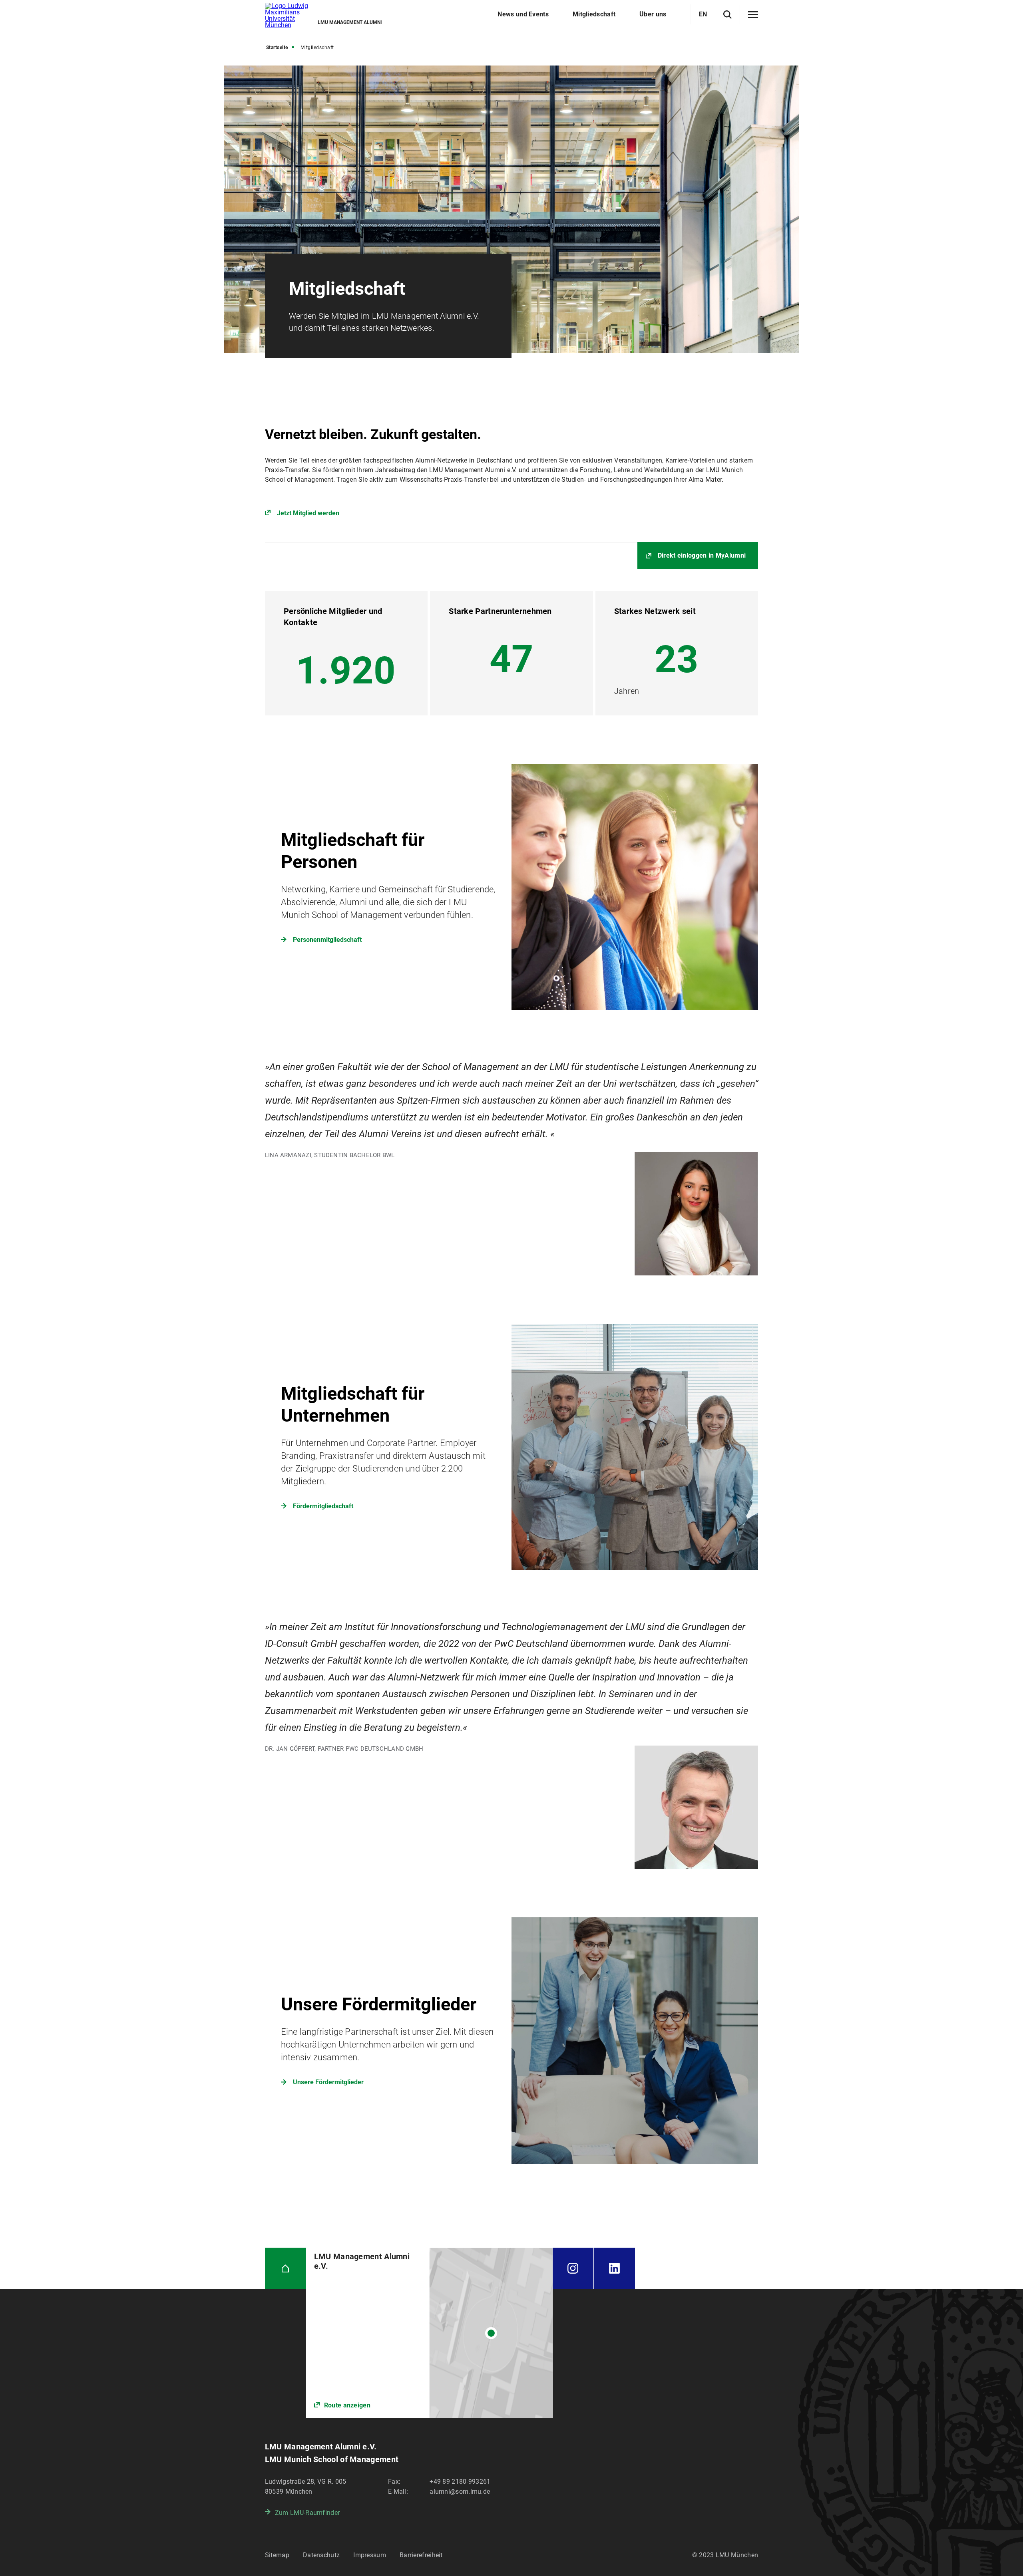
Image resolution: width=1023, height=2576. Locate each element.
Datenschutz (321, 2555)
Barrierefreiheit (421, 2555)
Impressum (370, 2555)
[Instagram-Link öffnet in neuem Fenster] (573, 2268)
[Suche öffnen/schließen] (727, 15)
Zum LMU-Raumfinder (307, 2513)
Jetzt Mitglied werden (308, 513)
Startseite (277, 48)
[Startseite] (286, 2268)
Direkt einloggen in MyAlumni (702, 555)
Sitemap (277, 2555)
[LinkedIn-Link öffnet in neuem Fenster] (614, 2268)
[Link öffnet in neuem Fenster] (429, 2333)
